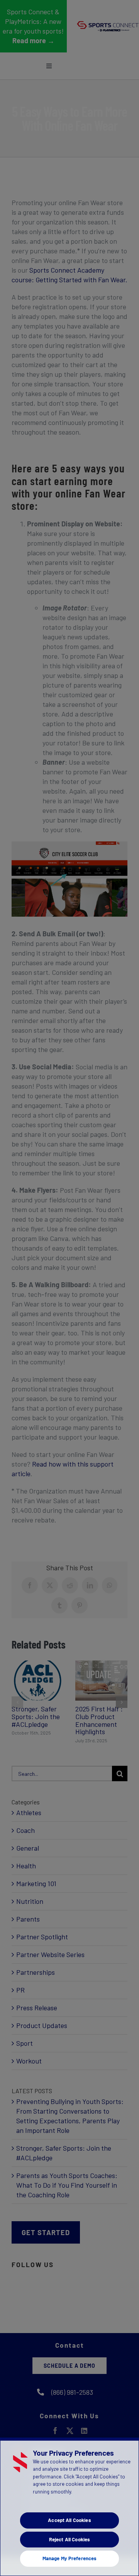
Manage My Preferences (70, 2558)
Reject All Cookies (69, 2539)
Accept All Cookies (69, 2520)
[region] (69, 2507)
